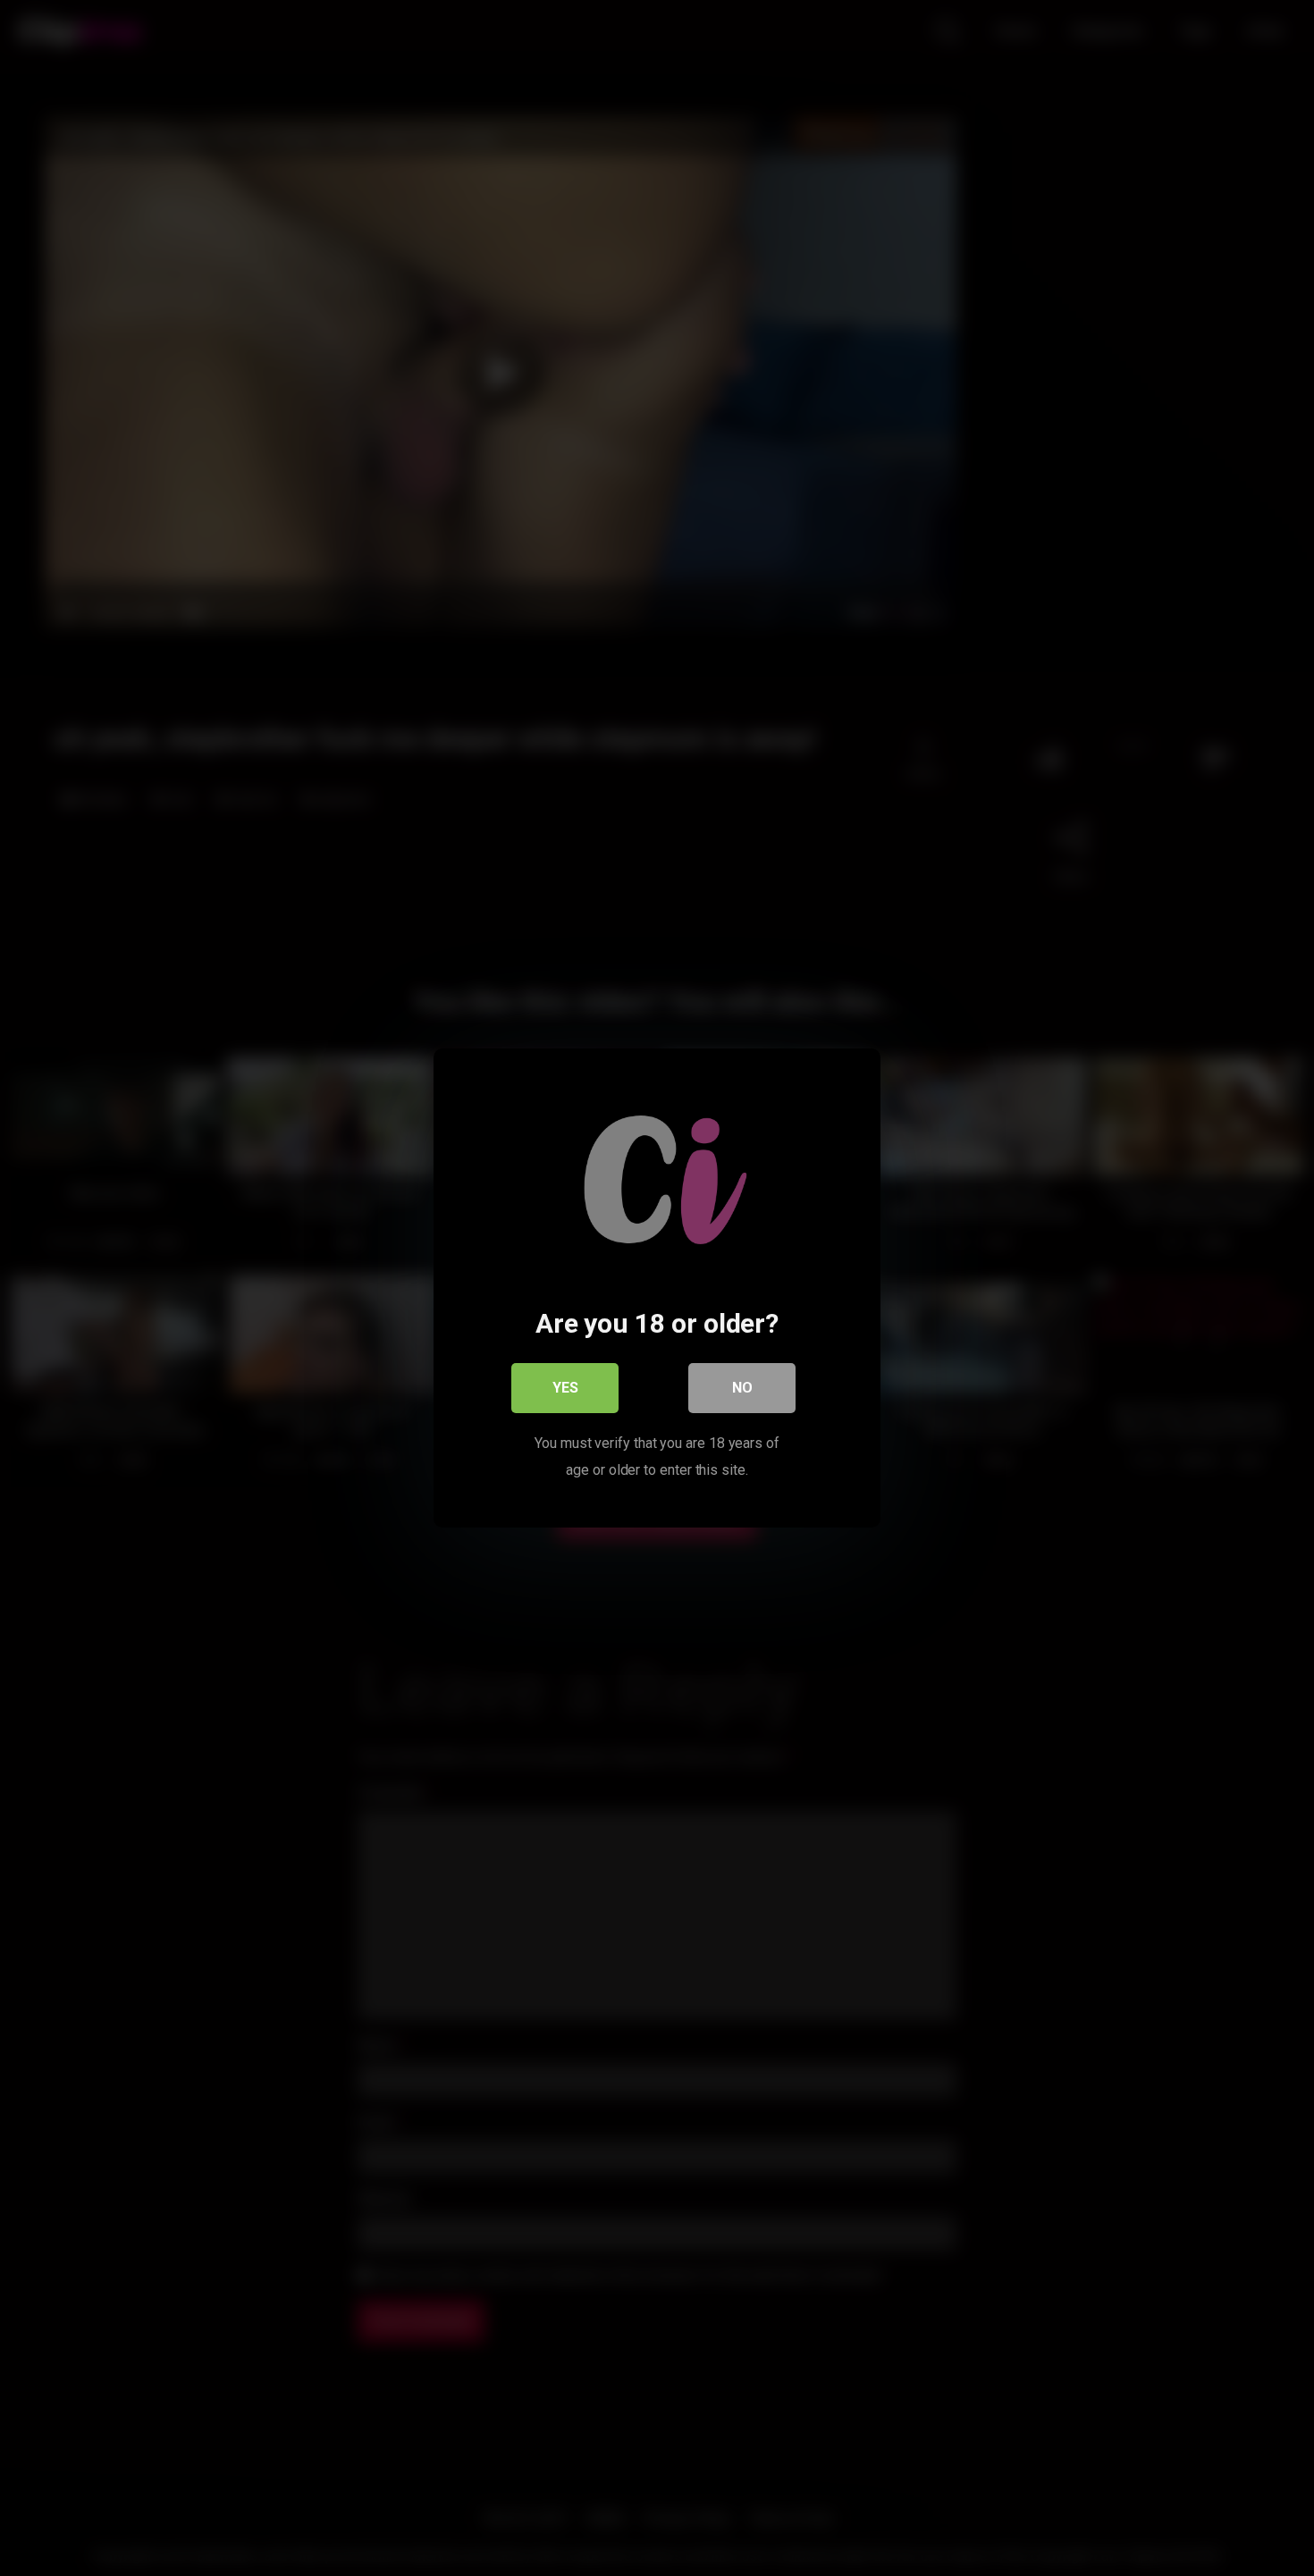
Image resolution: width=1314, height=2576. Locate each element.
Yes (565, 1388)
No (742, 1388)
